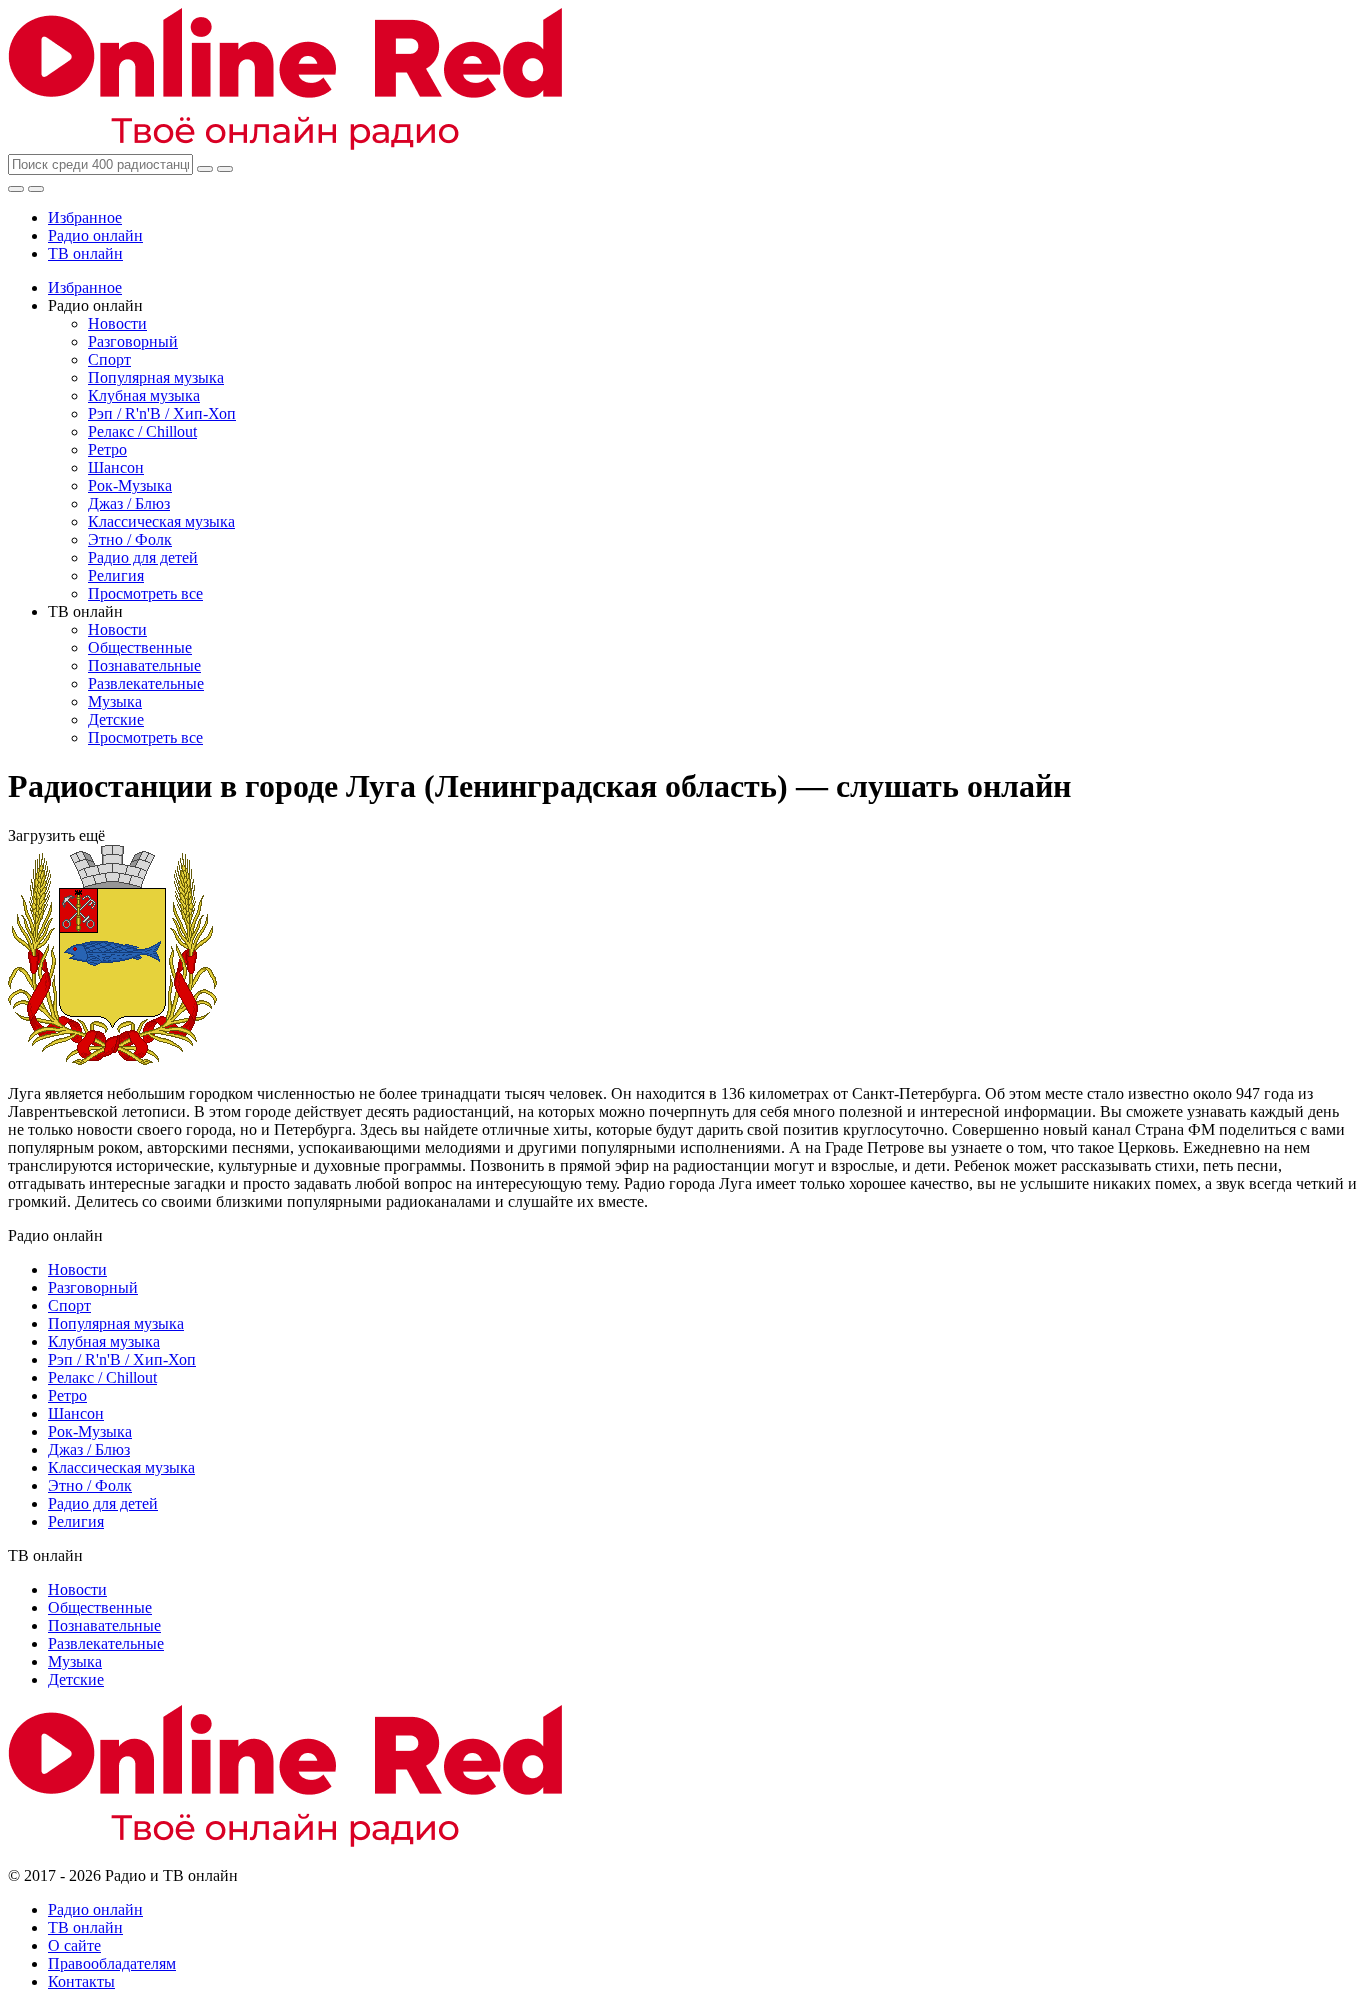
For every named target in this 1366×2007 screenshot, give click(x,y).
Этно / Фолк (130, 539)
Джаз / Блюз (129, 503)
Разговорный (133, 341)
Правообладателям (112, 1963)
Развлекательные (146, 683)
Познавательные (144, 665)
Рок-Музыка (130, 485)
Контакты (81, 1981)
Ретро (107, 449)
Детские (116, 719)
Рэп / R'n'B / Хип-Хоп (162, 413)
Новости (117, 323)
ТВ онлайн (85, 253)
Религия (116, 575)
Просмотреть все (145, 593)
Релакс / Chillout (142, 431)
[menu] (36, 189)
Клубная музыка (144, 395)
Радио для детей (143, 557)
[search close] (225, 169)
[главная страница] (285, 144)
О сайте (74, 1945)
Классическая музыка (161, 521)
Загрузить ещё (56, 835)
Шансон (116, 467)
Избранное (85, 217)
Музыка (115, 701)
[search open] (16, 189)
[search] (205, 169)
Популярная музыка (156, 377)
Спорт (109, 359)
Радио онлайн (95, 235)
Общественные (140, 647)
